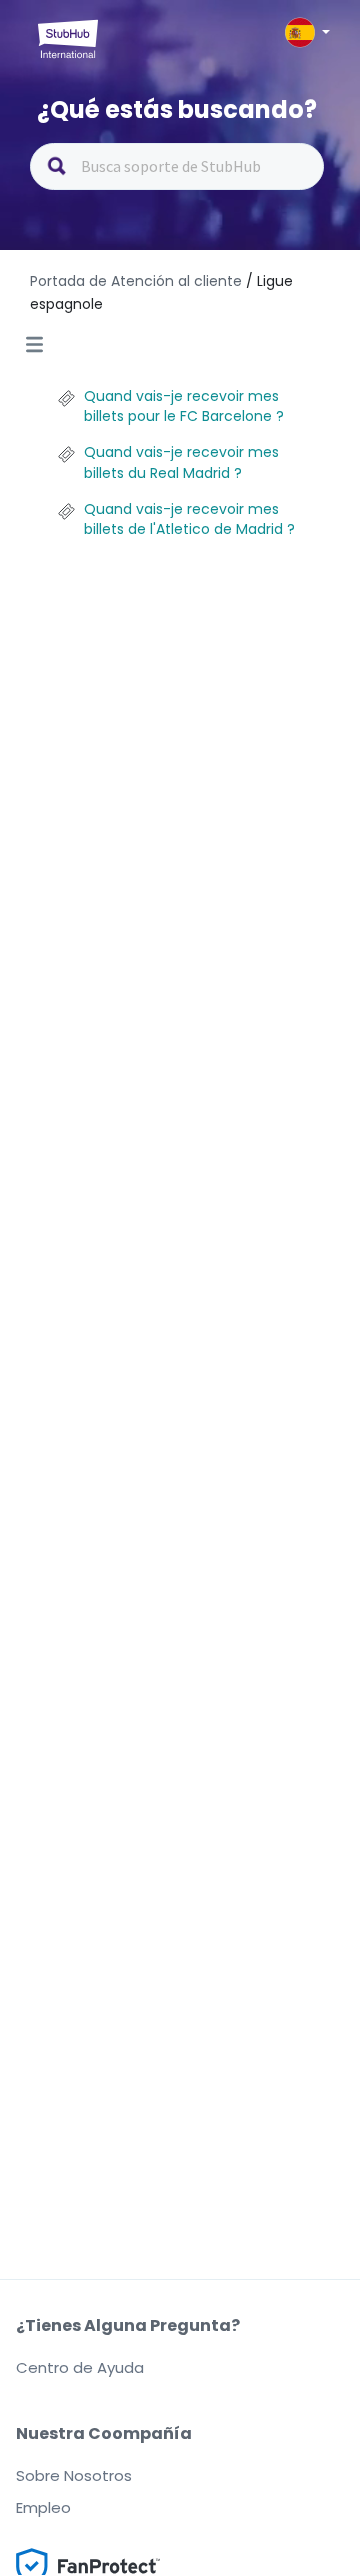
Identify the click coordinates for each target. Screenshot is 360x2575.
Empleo (43, 2507)
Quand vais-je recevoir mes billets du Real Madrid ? (181, 462)
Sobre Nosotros (74, 2475)
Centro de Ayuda (80, 2367)
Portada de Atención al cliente (138, 281)
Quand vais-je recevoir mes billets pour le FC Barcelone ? (184, 406)
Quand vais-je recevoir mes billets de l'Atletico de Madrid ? (189, 519)
